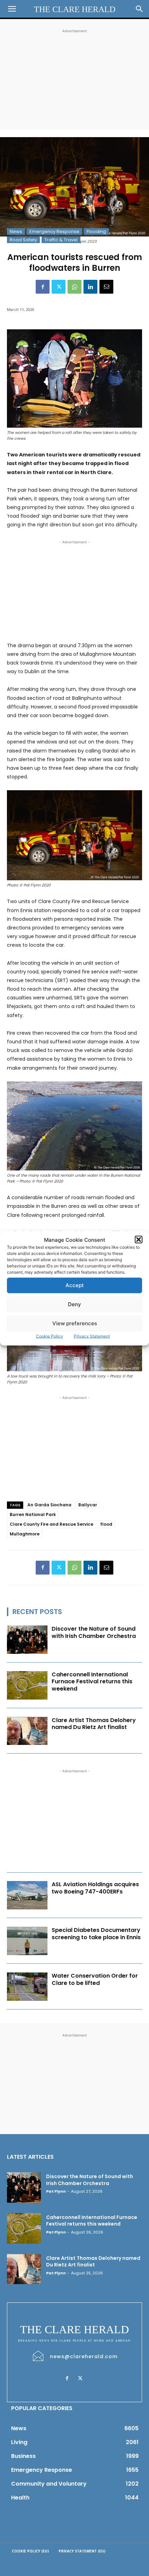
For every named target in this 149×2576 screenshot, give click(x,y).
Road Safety (23, 240)
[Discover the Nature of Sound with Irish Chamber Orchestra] (27, 1640)
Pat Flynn (56, 2191)
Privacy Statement (92, 1336)
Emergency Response (54, 231)
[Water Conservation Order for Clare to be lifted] (27, 1987)
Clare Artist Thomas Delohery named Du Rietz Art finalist (94, 1724)
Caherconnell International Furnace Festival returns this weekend (92, 1682)
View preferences (75, 1323)
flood (106, 1524)
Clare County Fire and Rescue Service (51, 1524)
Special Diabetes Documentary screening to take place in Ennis (96, 1934)
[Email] (106, 287)
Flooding (96, 231)
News (16, 231)
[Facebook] (43, 287)
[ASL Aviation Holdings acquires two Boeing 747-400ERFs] (27, 1895)
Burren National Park (33, 1514)
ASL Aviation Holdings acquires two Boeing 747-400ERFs (95, 1888)
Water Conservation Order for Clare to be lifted (95, 1979)
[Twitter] (59, 287)
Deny (74, 1304)
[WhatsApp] (74, 287)
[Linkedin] (90, 287)
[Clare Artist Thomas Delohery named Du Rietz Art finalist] (27, 1731)
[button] (139, 1240)
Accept (75, 1285)
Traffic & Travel (61, 240)
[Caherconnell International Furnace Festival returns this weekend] (27, 1685)
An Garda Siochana (49, 1505)
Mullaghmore (25, 1534)
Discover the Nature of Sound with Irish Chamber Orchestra (94, 1632)
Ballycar (88, 1505)
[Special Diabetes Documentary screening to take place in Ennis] (27, 1941)
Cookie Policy (50, 1336)
